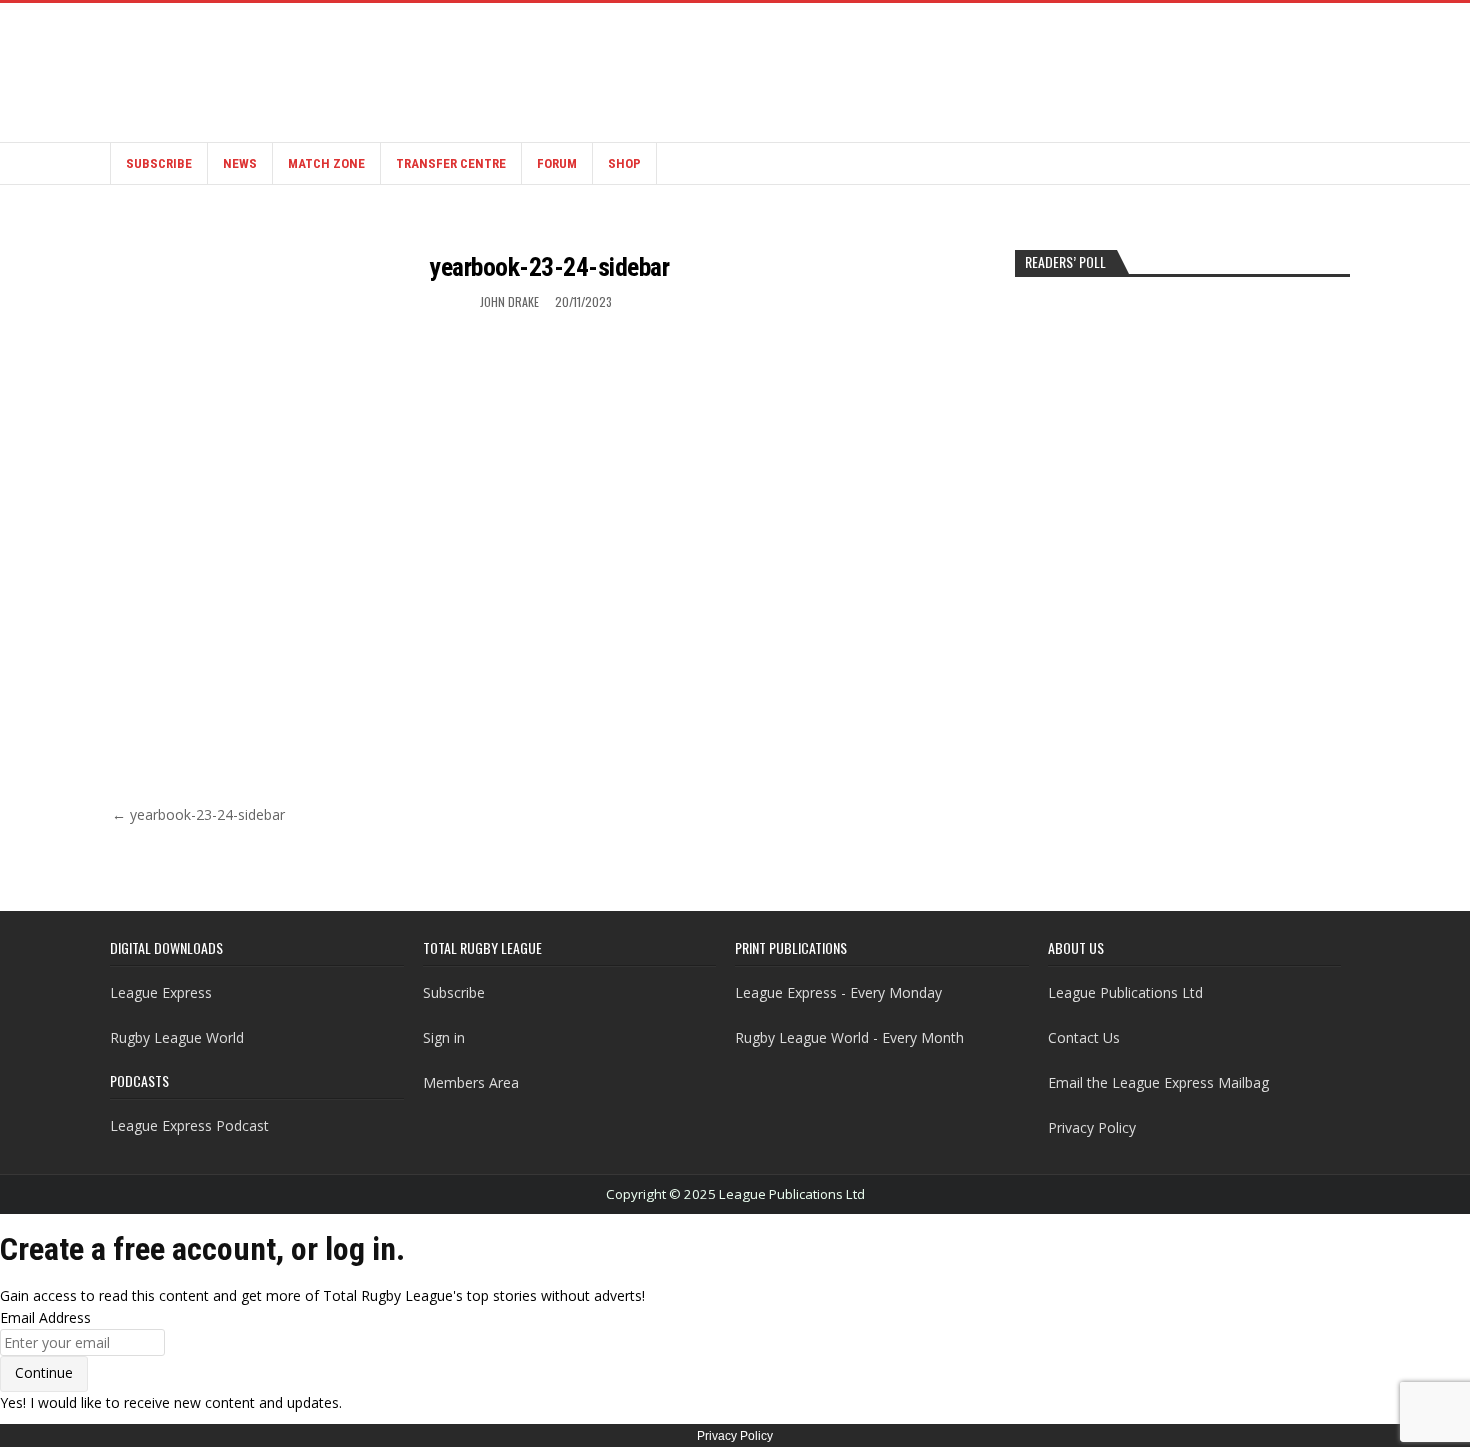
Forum (557, 163)
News (240, 163)
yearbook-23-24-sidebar (549, 267)
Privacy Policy (1092, 1127)
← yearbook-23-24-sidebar (198, 814)
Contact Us (1084, 1037)
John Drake (509, 301)
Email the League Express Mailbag (1158, 1082)
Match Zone (326, 163)
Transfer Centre (451, 163)
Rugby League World (177, 1037)
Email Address (45, 1317)
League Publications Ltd (1125, 992)
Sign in (444, 1037)
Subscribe (159, 163)
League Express (161, 992)
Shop (624, 163)
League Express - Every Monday (838, 992)
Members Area (471, 1082)
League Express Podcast (189, 1125)
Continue (44, 1372)
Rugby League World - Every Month (849, 1037)
